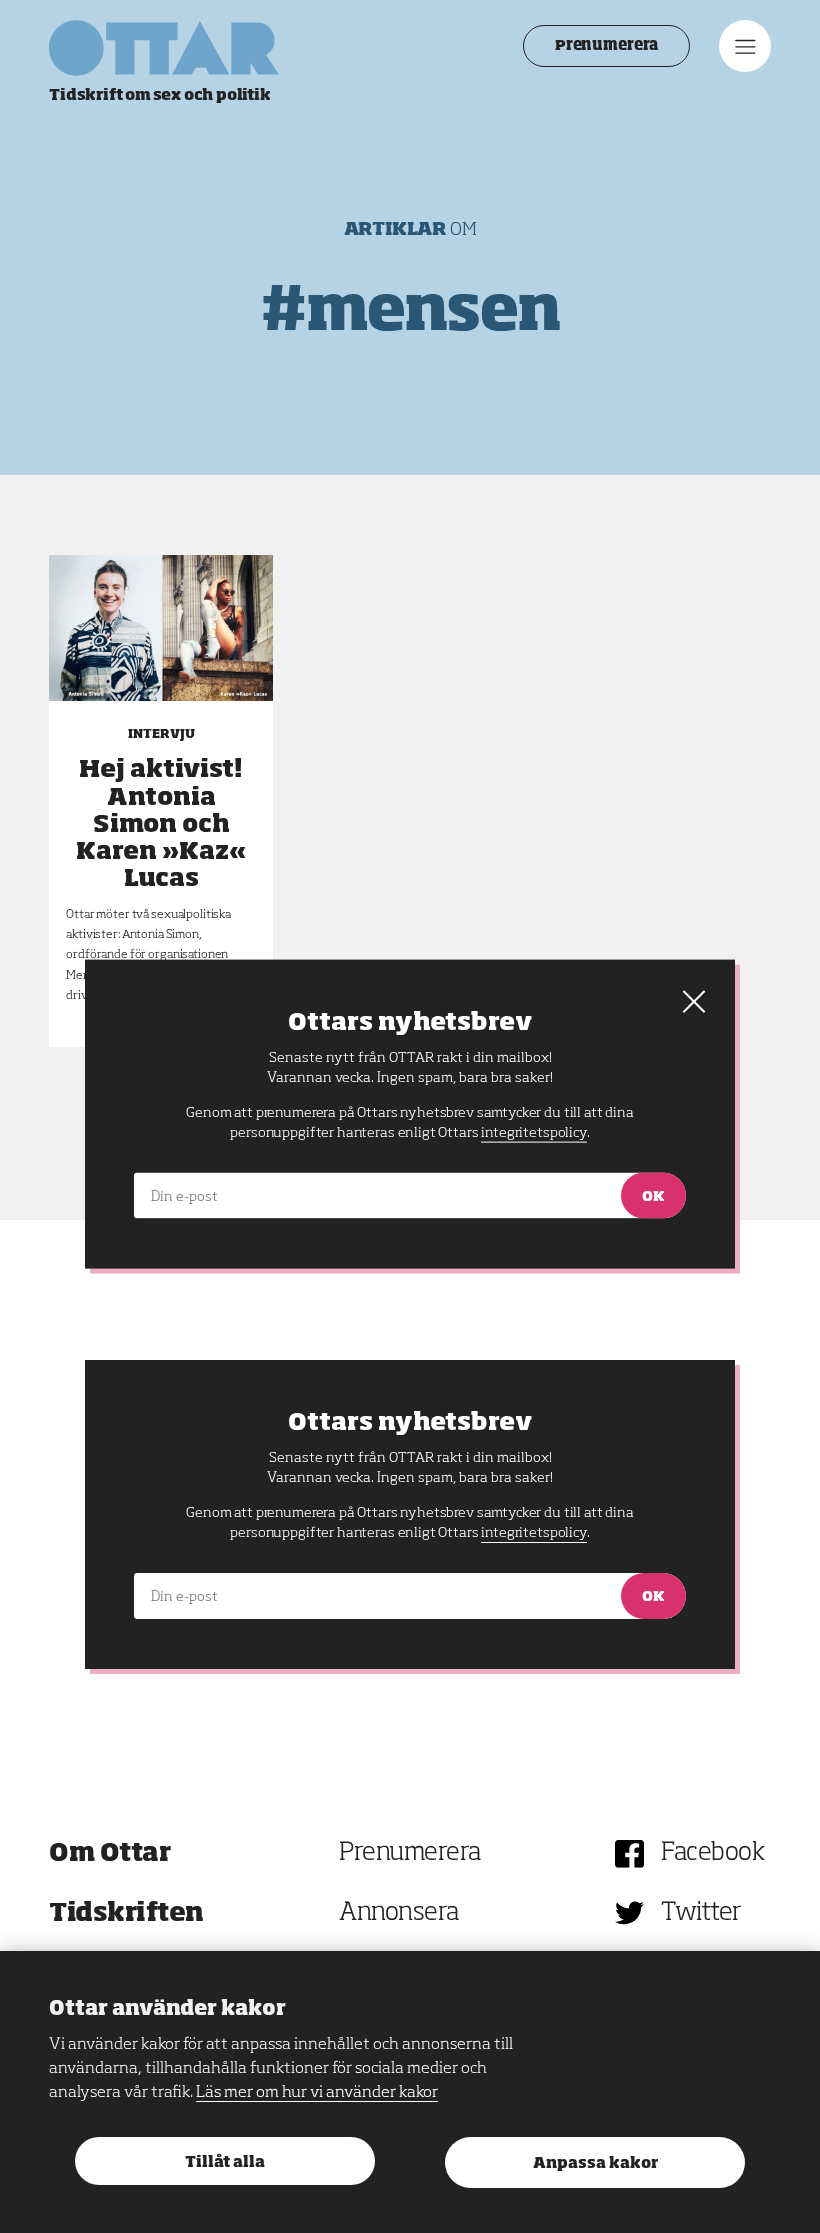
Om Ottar (109, 1853)
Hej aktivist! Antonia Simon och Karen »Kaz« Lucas (161, 824)
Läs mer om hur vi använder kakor (317, 2093)
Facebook (712, 1853)
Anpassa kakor (595, 2163)
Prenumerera (606, 46)
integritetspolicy (533, 1533)
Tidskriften (126, 1913)
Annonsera (399, 1913)
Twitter (701, 1913)
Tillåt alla (225, 2162)
